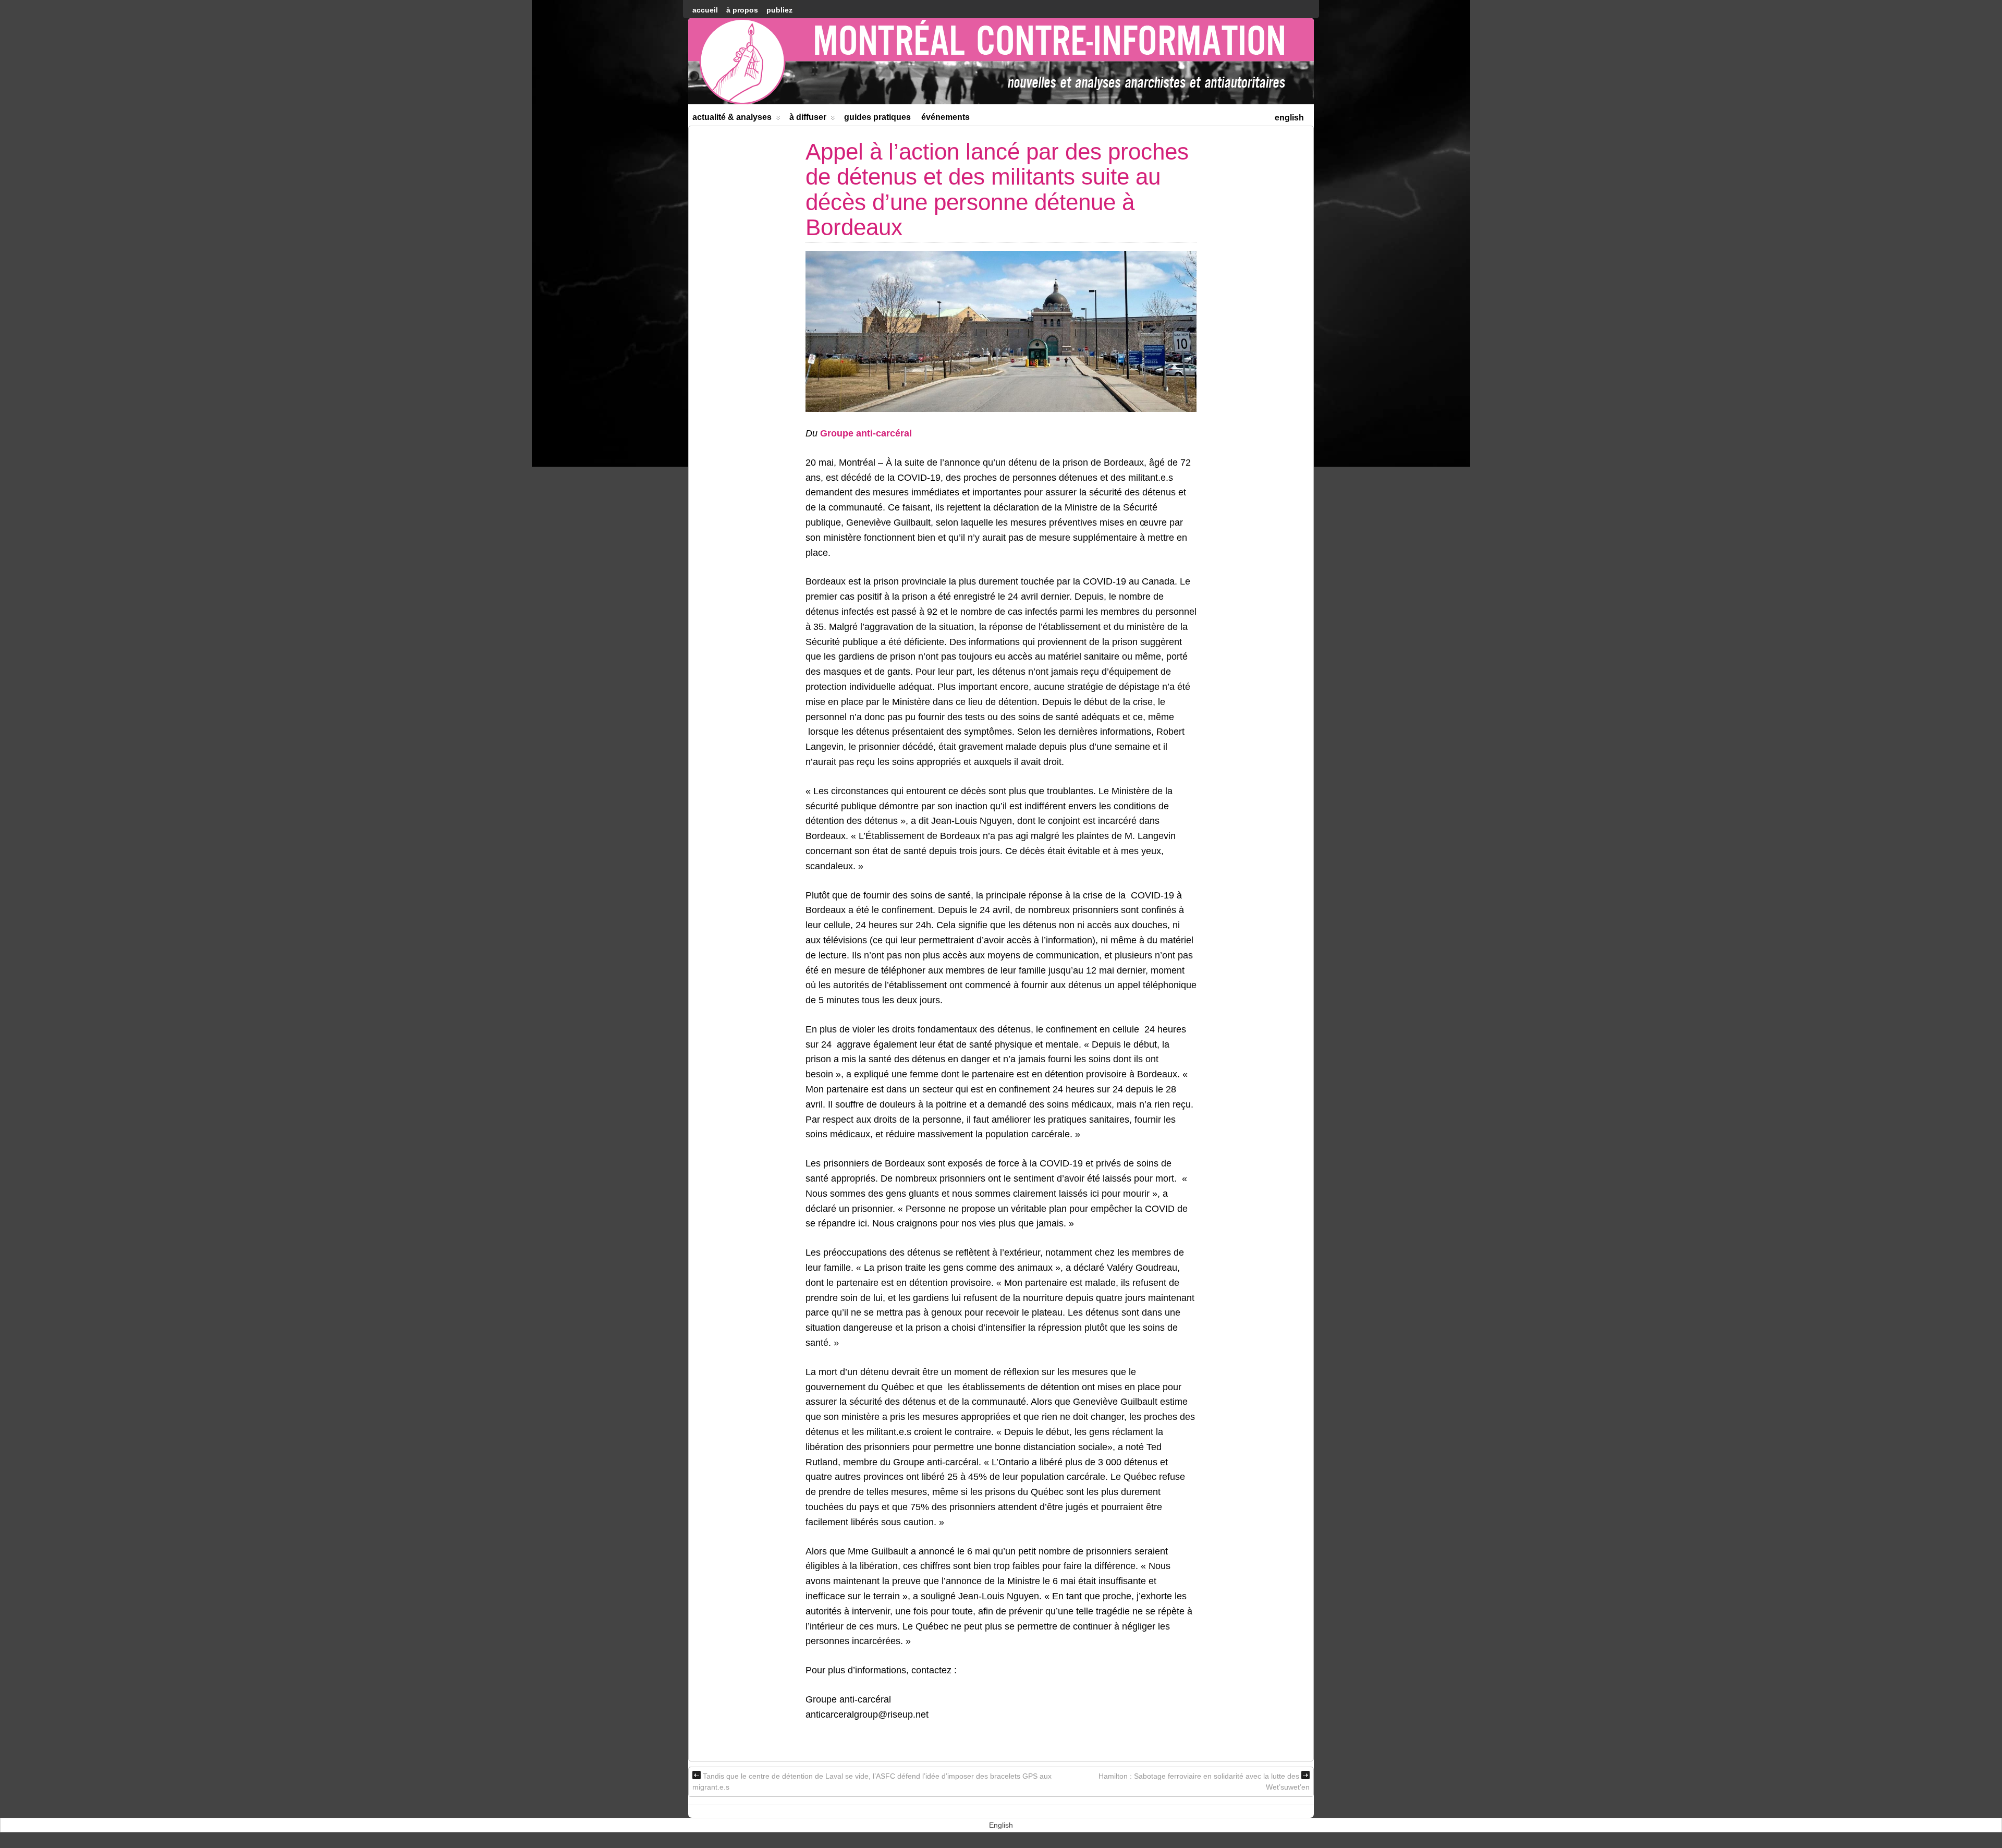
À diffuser (808, 117)
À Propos (742, 10)
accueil (705, 10)
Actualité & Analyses (732, 117)
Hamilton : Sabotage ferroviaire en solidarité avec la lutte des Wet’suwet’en (1204, 1782)
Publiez (779, 10)
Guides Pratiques (877, 117)
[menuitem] (1289, 117)
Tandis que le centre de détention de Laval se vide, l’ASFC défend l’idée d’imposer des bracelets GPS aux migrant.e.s (872, 1782)
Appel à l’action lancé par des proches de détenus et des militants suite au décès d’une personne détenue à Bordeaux (997, 189)
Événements (945, 117)
